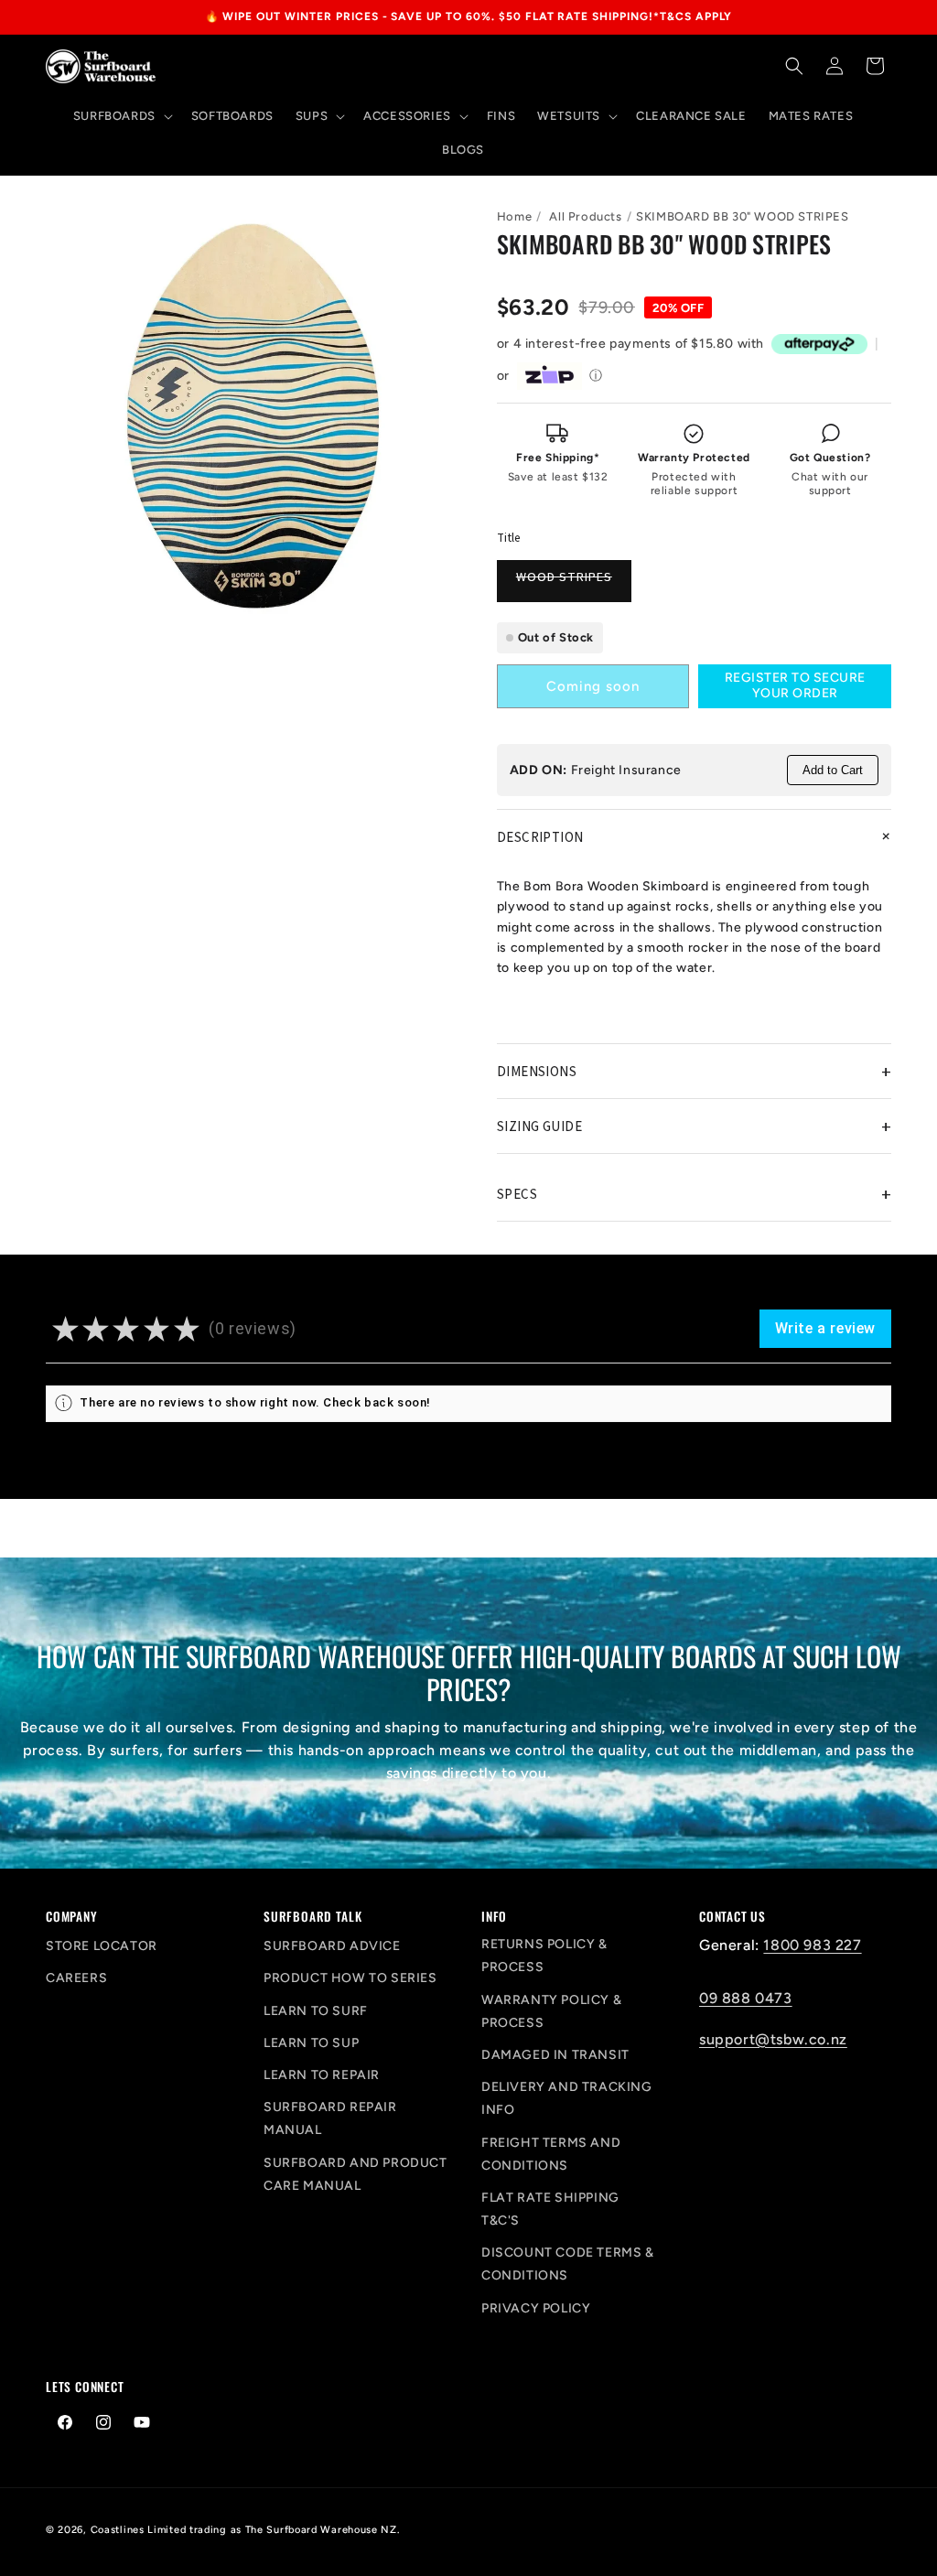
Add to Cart (833, 770)
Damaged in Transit (555, 2055)
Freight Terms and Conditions (551, 2154)
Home (514, 216)
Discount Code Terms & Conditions (568, 2264)
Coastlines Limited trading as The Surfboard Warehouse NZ (244, 2530)
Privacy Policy (536, 2308)
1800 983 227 (812, 1945)
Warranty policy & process (551, 2011)
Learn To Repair (322, 2075)
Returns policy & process (544, 1956)
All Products (585, 216)
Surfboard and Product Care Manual (355, 2174)
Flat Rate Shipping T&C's (550, 2209)
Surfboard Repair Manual (330, 2118)
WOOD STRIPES (574, 585)
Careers (76, 1978)
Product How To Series (350, 1978)
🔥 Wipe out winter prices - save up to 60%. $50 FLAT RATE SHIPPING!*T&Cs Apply (469, 16)
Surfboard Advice (332, 1946)
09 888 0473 (746, 1998)
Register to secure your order (795, 685)
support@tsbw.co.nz (773, 2039)
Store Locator (102, 1946)
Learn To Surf (316, 2011)
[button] (121, 117)
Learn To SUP (311, 2043)
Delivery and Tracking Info (567, 2098)
